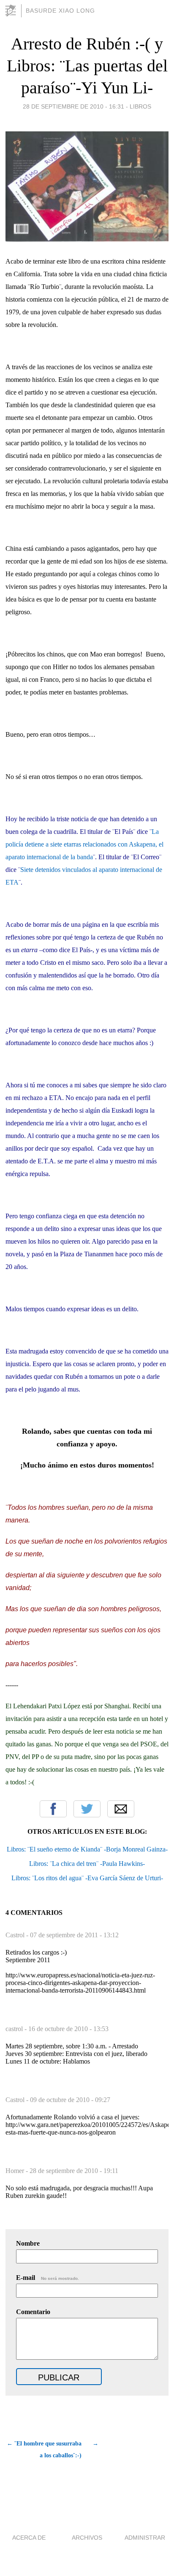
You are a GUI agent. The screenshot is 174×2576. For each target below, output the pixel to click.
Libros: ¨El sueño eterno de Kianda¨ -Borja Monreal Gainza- (87, 1849)
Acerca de (29, 2538)
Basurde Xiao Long (60, 11)
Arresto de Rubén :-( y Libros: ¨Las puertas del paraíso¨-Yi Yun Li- (87, 66)
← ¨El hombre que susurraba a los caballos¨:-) (44, 2449)
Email (121, 1809)
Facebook (53, 1809)
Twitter (87, 1809)
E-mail (48, 2278)
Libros (140, 106)
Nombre (28, 2243)
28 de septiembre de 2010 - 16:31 (73, 106)
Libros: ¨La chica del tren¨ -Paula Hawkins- (87, 1864)
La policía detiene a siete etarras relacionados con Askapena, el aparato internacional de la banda (84, 844)
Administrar (145, 2538)
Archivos (87, 2538)
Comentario (33, 2312)
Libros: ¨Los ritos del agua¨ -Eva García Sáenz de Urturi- (87, 1878)
